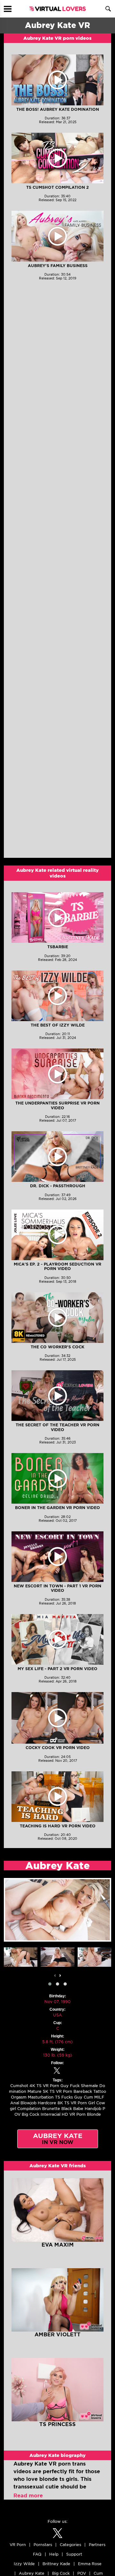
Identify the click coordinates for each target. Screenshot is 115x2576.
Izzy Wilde (24, 2564)
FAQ (37, 2554)
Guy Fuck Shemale (79, 2086)
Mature (34, 2091)
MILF (99, 2097)
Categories (70, 2545)
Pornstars (43, 2545)
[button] (50, 1984)
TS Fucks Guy (69, 2097)
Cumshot (19, 2086)
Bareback (83, 2091)
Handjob (93, 2109)
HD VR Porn (74, 2114)
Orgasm (19, 2097)
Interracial (50, 2114)
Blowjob (28, 2103)
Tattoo (100, 2091)
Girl (92, 2103)
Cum (88, 2097)
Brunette (51, 2109)
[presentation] (55, 1975)
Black (67, 2109)
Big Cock (31, 2114)
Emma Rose (90, 2564)
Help (54, 2554)
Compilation (29, 2109)
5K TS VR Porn (57, 2091)
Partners (97, 2545)
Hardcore (47, 2103)
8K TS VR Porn (72, 2103)
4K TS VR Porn (45, 2086)
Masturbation (41, 2097)
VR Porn (18, 2545)
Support (74, 2554)
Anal (15, 2103)
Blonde (94, 2114)
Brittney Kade (56, 2564)
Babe (78, 2109)
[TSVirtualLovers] (57, 9)
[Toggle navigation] (8, 9)
